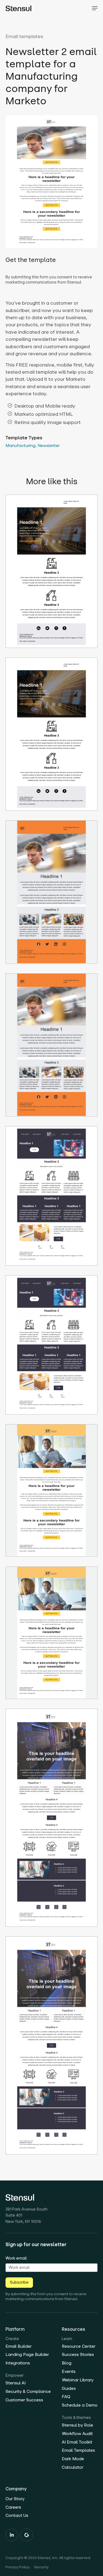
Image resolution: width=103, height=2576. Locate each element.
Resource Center (79, 2346)
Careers (13, 2507)
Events (69, 2371)
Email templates (24, 36)
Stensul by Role (77, 2425)
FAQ (66, 2397)
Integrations (18, 2363)
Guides (69, 2388)
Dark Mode (73, 2459)
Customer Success (24, 2400)
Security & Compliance (28, 2391)
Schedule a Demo (80, 2405)
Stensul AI (16, 2383)
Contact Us (17, 2515)
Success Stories (78, 2354)
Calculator (73, 2467)
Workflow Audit (77, 2434)
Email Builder (19, 2346)
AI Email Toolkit (77, 2442)
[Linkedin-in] (12, 2535)
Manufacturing (20, 445)
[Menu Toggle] (95, 8)
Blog (67, 2363)
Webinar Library (78, 2380)
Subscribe (19, 2282)
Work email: (16, 2258)
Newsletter (49, 445)
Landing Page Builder (27, 2354)
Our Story (15, 2499)
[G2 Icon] (27, 2535)
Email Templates (78, 2450)
